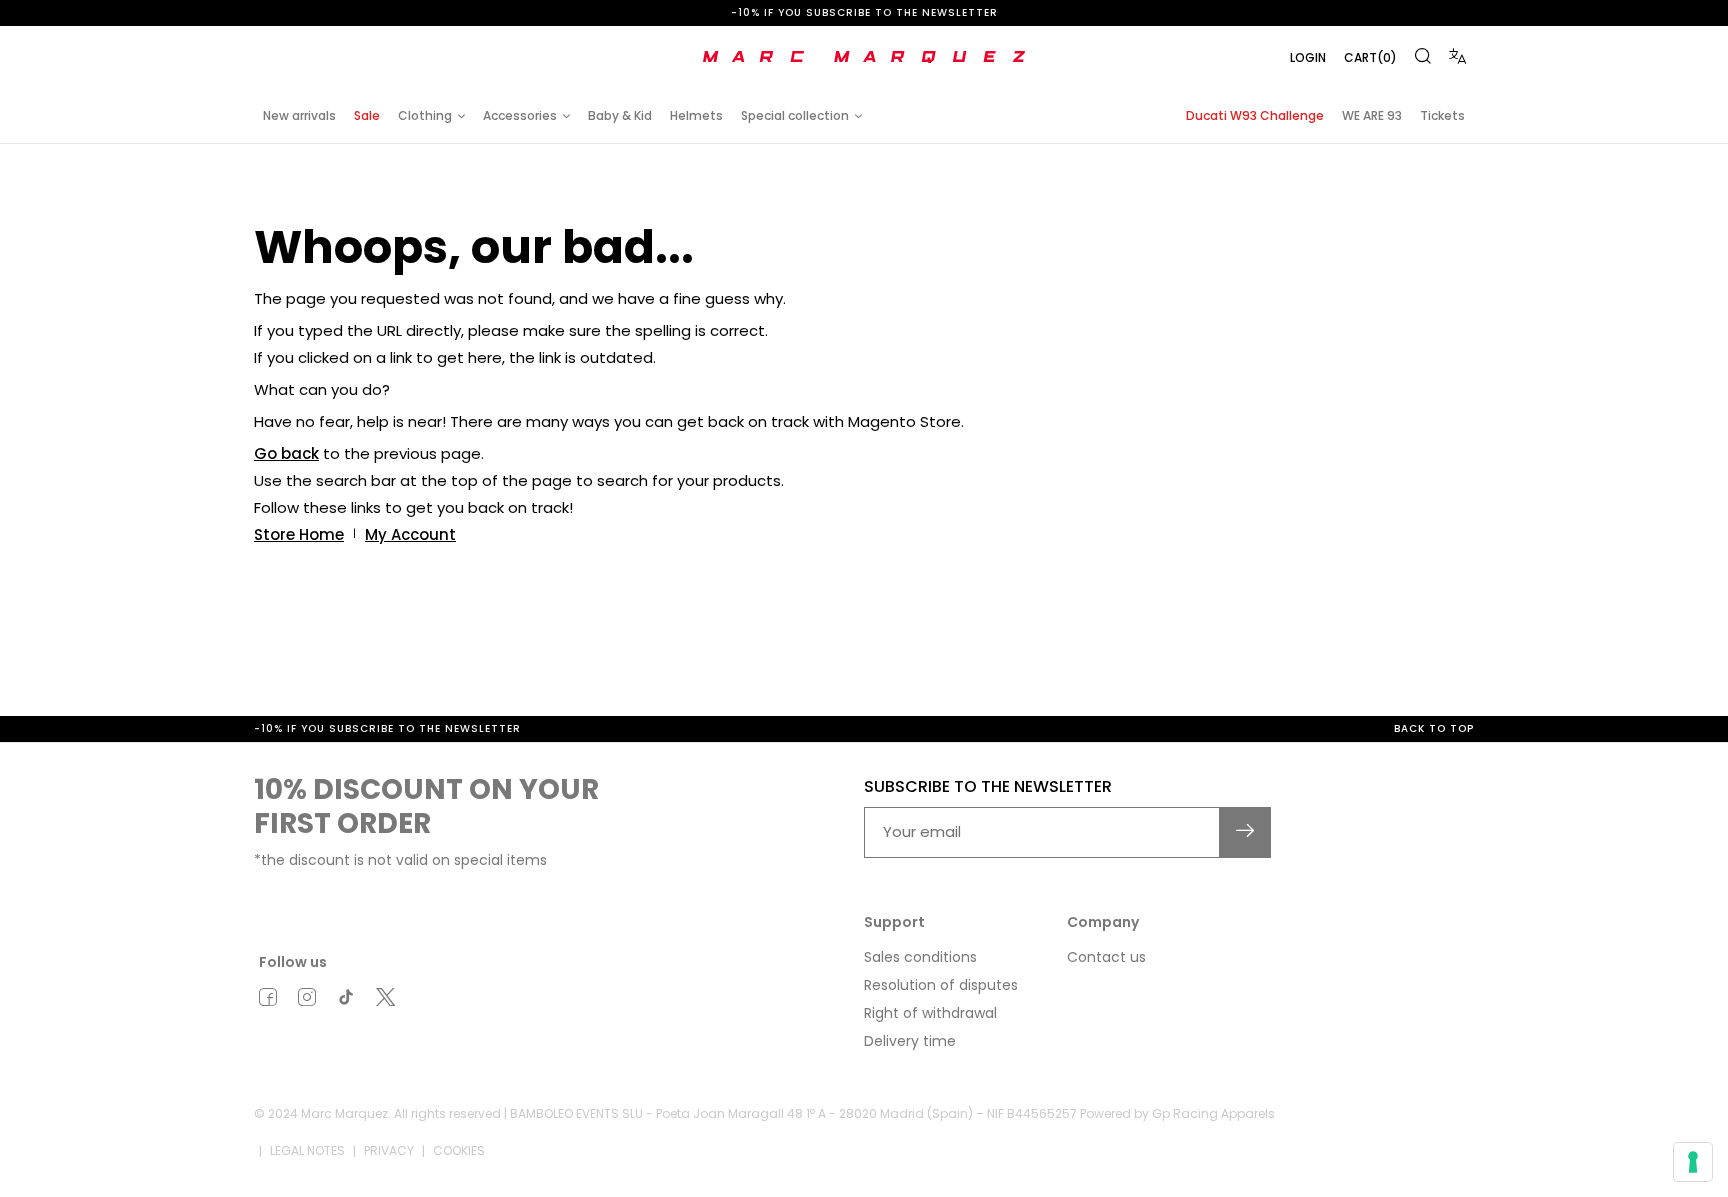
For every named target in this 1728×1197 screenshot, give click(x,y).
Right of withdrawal (930, 1013)
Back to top (1434, 728)
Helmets (696, 115)
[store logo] (864, 57)
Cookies (459, 1150)
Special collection (795, 115)
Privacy (389, 1150)
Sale (367, 115)
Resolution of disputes (941, 985)
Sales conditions (920, 957)
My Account (410, 534)
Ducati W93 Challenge (1255, 115)
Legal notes (307, 1150)
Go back (286, 453)
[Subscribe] (1245, 832)
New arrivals (299, 115)
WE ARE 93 (1372, 115)
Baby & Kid (620, 115)
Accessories (520, 115)
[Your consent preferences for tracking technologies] (1693, 1162)
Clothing (425, 115)
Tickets (1442, 115)
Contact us (1106, 957)
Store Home (299, 534)
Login (1308, 57)
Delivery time (910, 1041)
